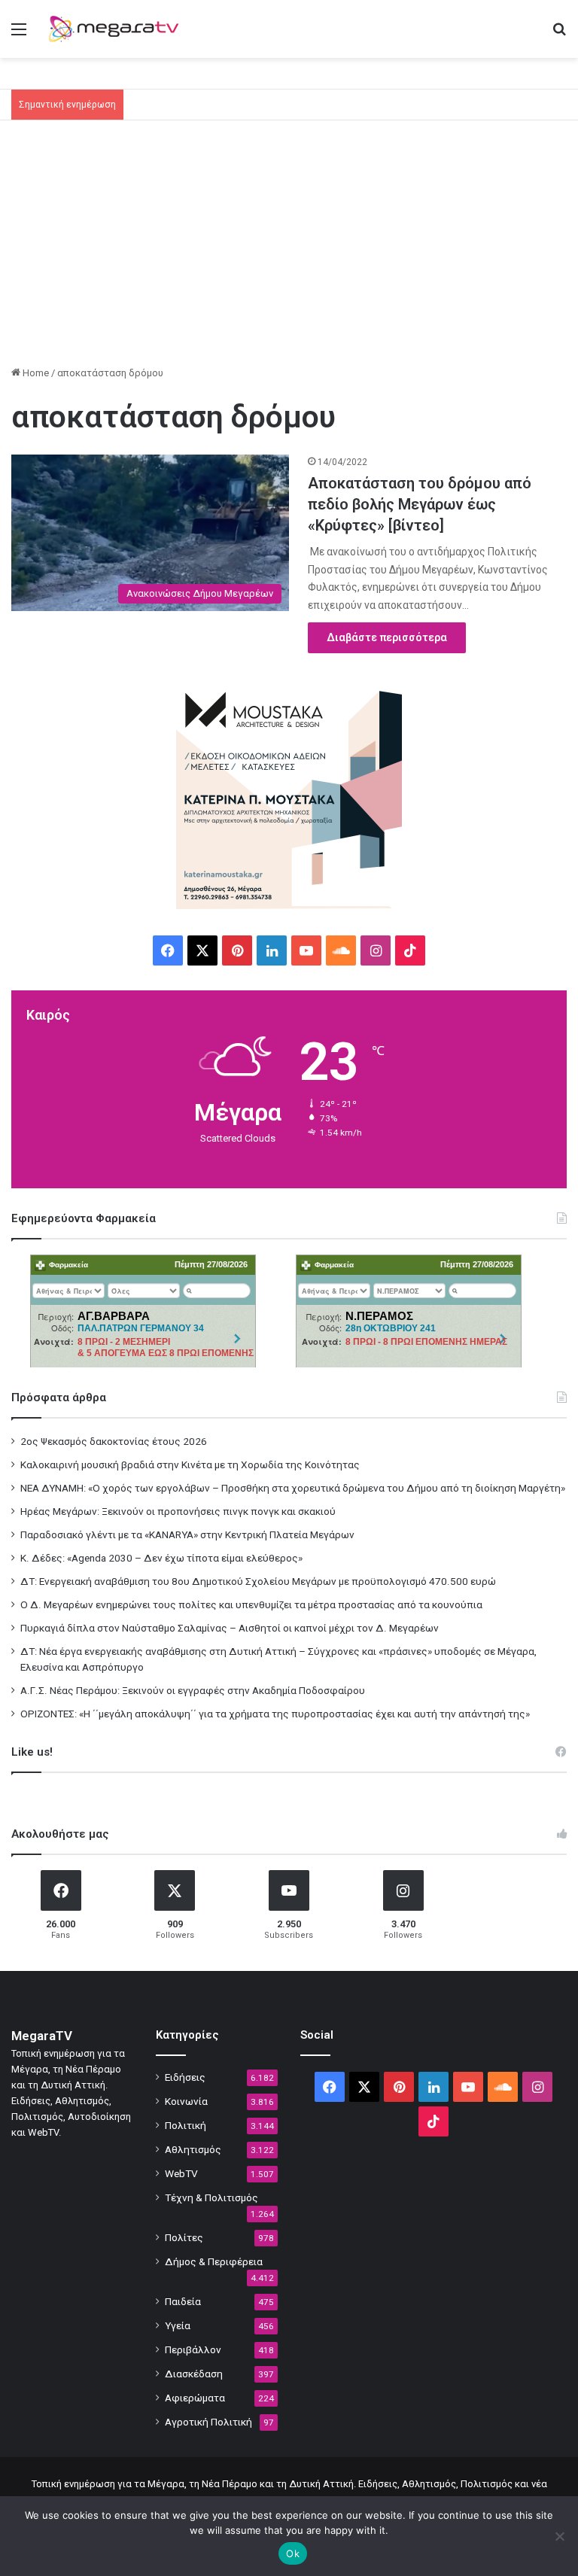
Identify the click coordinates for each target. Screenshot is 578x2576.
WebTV (181, 2173)
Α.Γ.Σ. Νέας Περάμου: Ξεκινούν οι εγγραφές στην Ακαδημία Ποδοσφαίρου (193, 1690)
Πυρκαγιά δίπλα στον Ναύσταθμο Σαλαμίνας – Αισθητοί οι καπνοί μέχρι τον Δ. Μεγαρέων (230, 1628)
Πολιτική (186, 2125)
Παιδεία (183, 2301)
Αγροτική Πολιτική (208, 2422)
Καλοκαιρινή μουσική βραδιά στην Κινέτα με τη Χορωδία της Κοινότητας (190, 1464)
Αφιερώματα (195, 2398)
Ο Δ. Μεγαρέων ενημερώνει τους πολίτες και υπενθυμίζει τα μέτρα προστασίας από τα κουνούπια (251, 1604)
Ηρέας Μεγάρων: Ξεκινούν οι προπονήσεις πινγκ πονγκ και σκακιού (178, 1511)
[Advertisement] (289, 248)
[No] (559, 2536)
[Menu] (19, 35)
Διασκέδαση (194, 2374)
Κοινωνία (186, 2101)
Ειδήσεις (185, 2077)
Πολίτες (184, 2237)
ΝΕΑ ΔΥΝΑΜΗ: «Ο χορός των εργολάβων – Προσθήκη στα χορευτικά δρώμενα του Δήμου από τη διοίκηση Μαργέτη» (293, 1488)
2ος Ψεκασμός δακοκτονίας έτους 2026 (114, 1441)
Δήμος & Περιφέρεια (214, 2261)
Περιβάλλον (193, 2349)
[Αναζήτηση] (559, 35)
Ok (293, 2553)
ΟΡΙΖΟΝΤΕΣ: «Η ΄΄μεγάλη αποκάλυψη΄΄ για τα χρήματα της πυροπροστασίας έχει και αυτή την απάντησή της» (275, 1714)
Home (35, 373)
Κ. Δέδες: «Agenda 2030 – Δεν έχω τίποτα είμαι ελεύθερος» (161, 1558)
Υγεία (178, 2325)
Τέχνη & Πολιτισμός (211, 2197)
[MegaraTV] (117, 29)
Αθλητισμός (193, 2149)
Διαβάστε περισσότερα (387, 637)
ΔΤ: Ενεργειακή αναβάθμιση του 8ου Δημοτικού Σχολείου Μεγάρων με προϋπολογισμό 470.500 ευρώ (258, 1581)
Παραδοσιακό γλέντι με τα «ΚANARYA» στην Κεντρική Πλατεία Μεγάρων (187, 1534)
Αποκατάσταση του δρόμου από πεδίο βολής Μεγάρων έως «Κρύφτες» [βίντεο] (420, 504)
